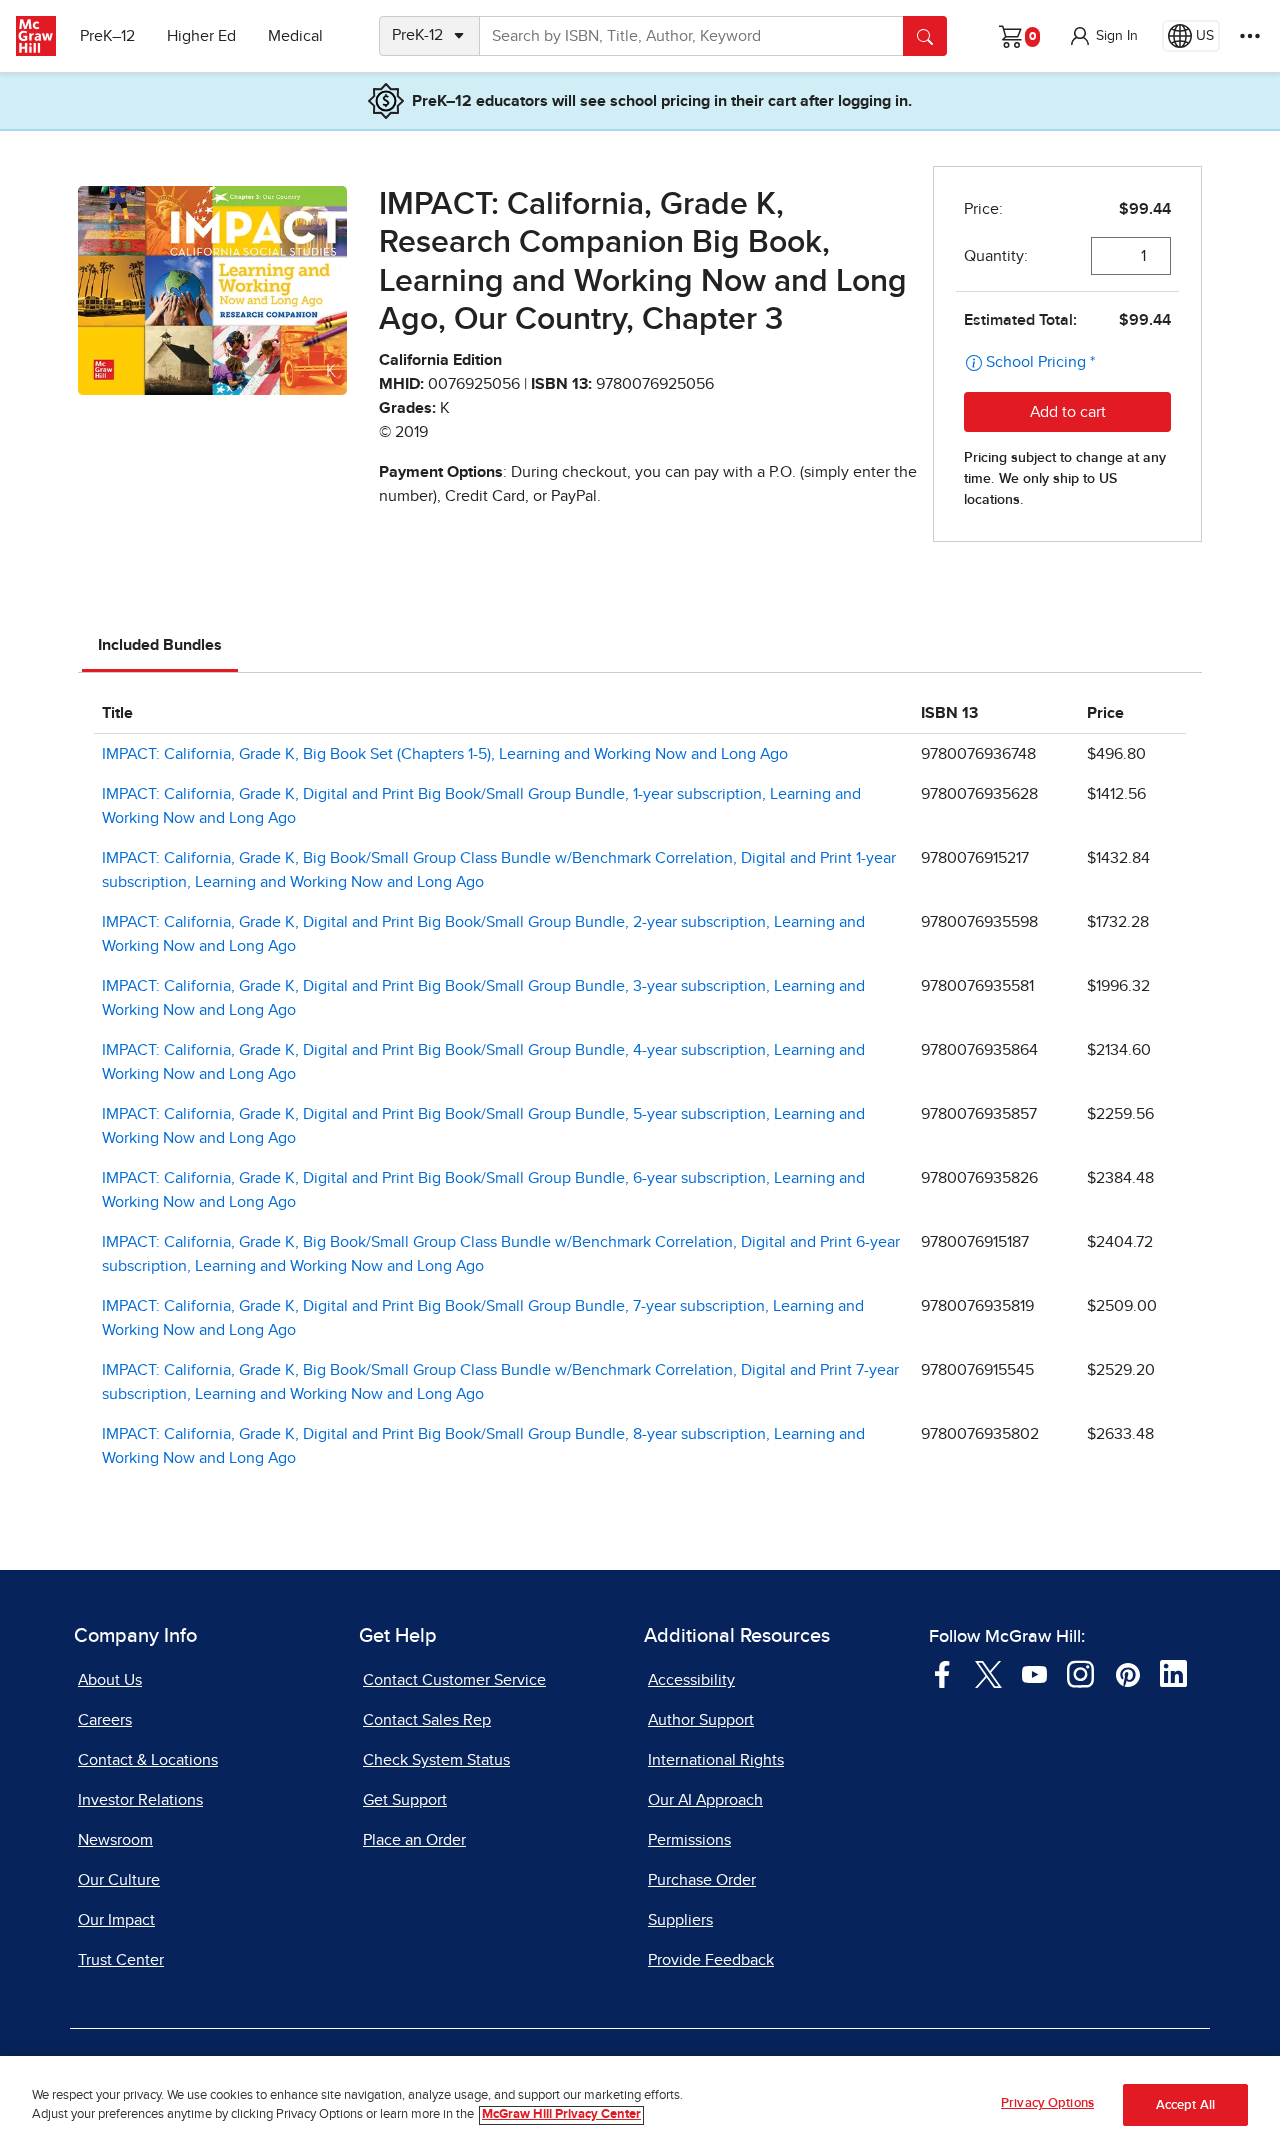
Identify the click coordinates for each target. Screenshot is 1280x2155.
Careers (105, 1720)
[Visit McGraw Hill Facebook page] (942, 1673)
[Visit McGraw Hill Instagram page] (1080, 1673)
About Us (110, 1680)
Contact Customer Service (454, 1680)
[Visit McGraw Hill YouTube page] (1034, 1673)
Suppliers (680, 1920)
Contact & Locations (148, 1760)
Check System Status (436, 1760)
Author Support (701, 1720)
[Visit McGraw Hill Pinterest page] (1127, 1673)
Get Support (405, 1800)
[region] (640, 2105)
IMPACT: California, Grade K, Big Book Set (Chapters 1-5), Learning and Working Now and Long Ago (445, 754)
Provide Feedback (711, 1960)
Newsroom (115, 1840)
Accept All (1185, 2105)
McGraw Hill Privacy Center (561, 2115)
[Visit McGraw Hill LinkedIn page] (1173, 1673)
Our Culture (119, 1880)
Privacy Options (1047, 2103)
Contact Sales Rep (427, 1720)
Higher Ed (201, 36)
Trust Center (121, 1960)
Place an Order (414, 1840)
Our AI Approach (705, 1800)
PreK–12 (107, 36)
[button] (1103, 36)
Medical (295, 36)
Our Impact (116, 1920)
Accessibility (691, 1680)
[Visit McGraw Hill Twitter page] (988, 1673)
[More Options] (1250, 36)
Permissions (689, 1840)
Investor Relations (140, 1800)
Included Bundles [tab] (160, 645)
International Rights (716, 1760)
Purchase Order (702, 1880)
